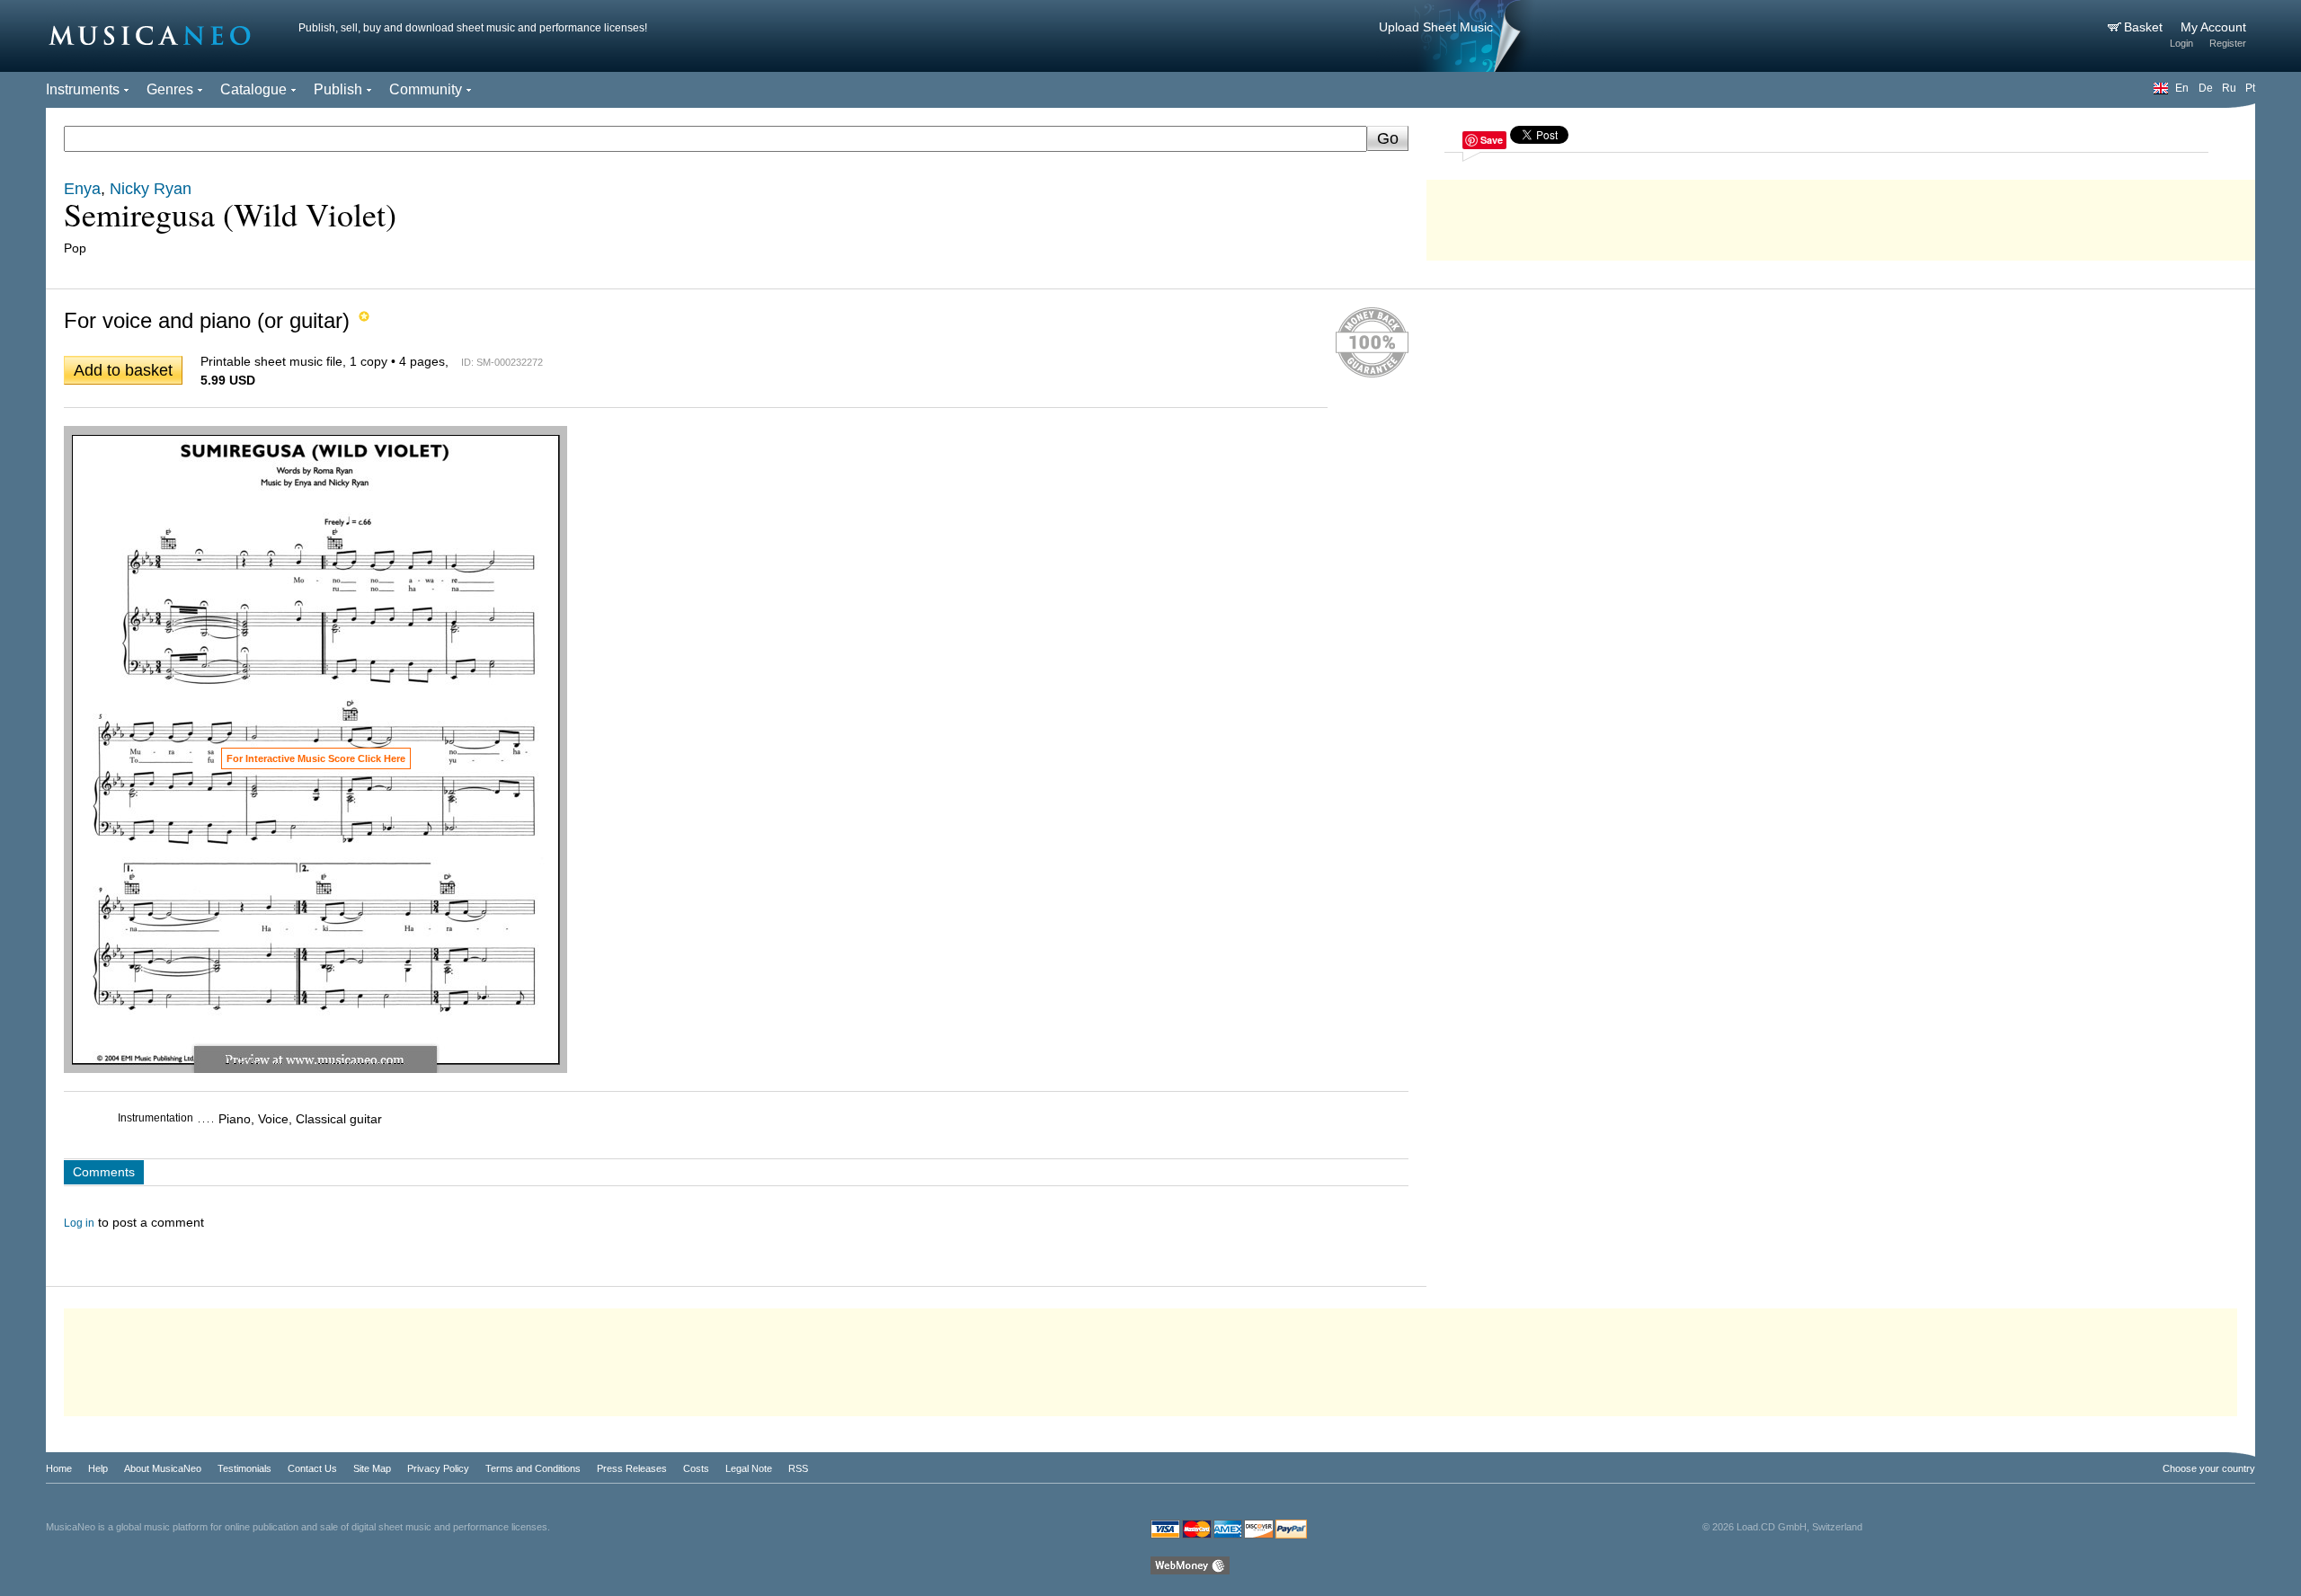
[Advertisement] (1841, 216)
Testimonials (244, 1468)
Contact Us (312, 1468)
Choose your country (2209, 1468)
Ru (2229, 88)
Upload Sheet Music (1436, 27)
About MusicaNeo (163, 1468)
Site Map (372, 1468)
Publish (338, 89)
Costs (696, 1468)
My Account (2213, 27)
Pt (2250, 88)
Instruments (83, 89)
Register (2228, 43)
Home (59, 1468)
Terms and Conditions (533, 1468)
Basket (2145, 27)
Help (98, 1468)
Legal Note (749, 1468)
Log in (79, 1223)
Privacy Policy (438, 1468)
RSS (798, 1468)
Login (2181, 43)
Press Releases (632, 1468)
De (2206, 88)
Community (426, 89)
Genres (170, 89)
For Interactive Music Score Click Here (316, 758)
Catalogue (253, 89)
